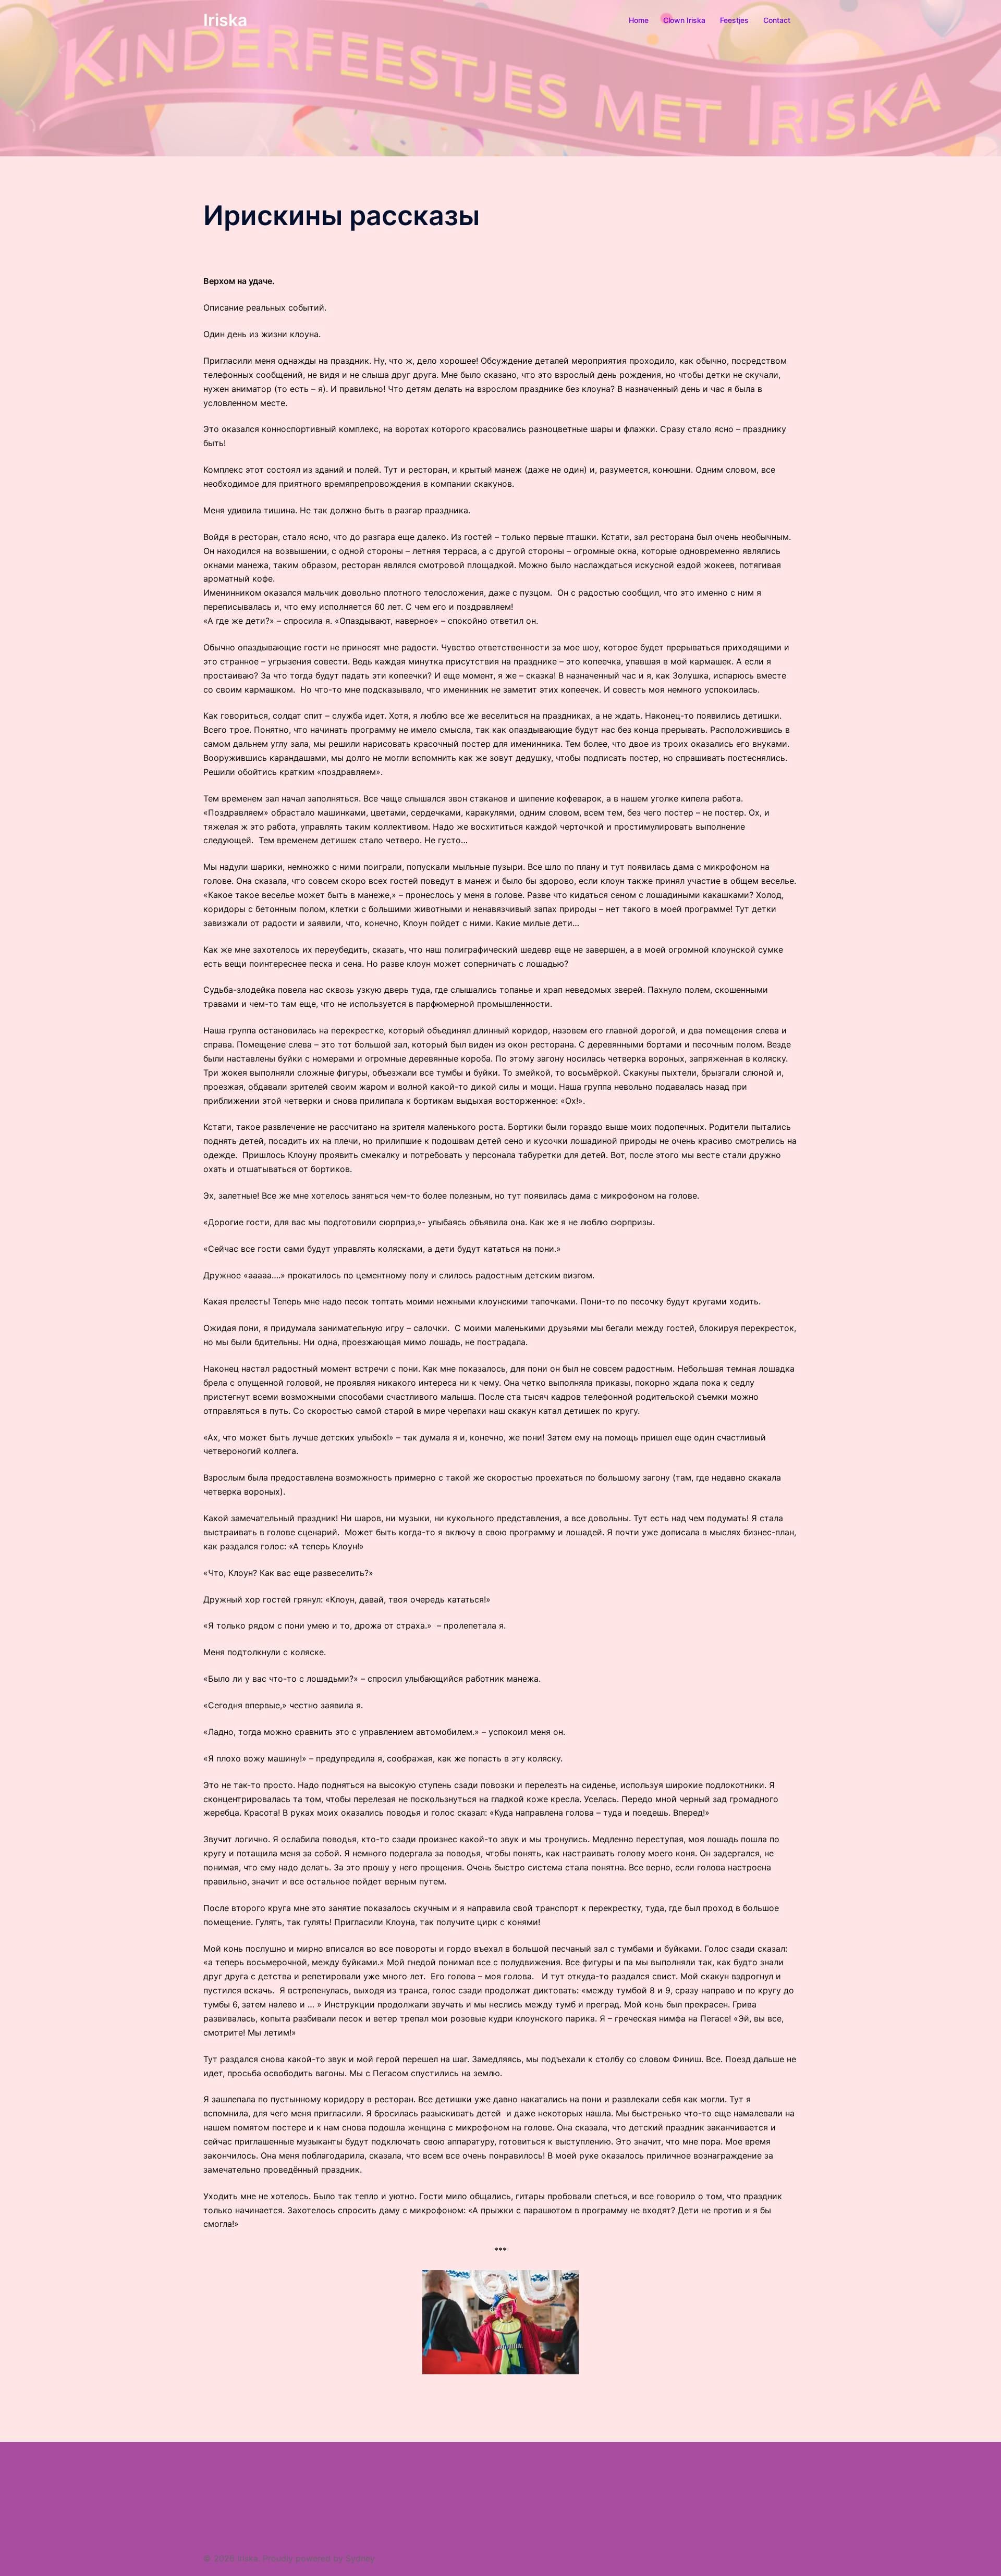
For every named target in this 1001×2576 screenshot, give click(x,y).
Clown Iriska (684, 20)
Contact (777, 20)
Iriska (225, 20)
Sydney (360, 2558)
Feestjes (734, 20)
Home (639, 20)
